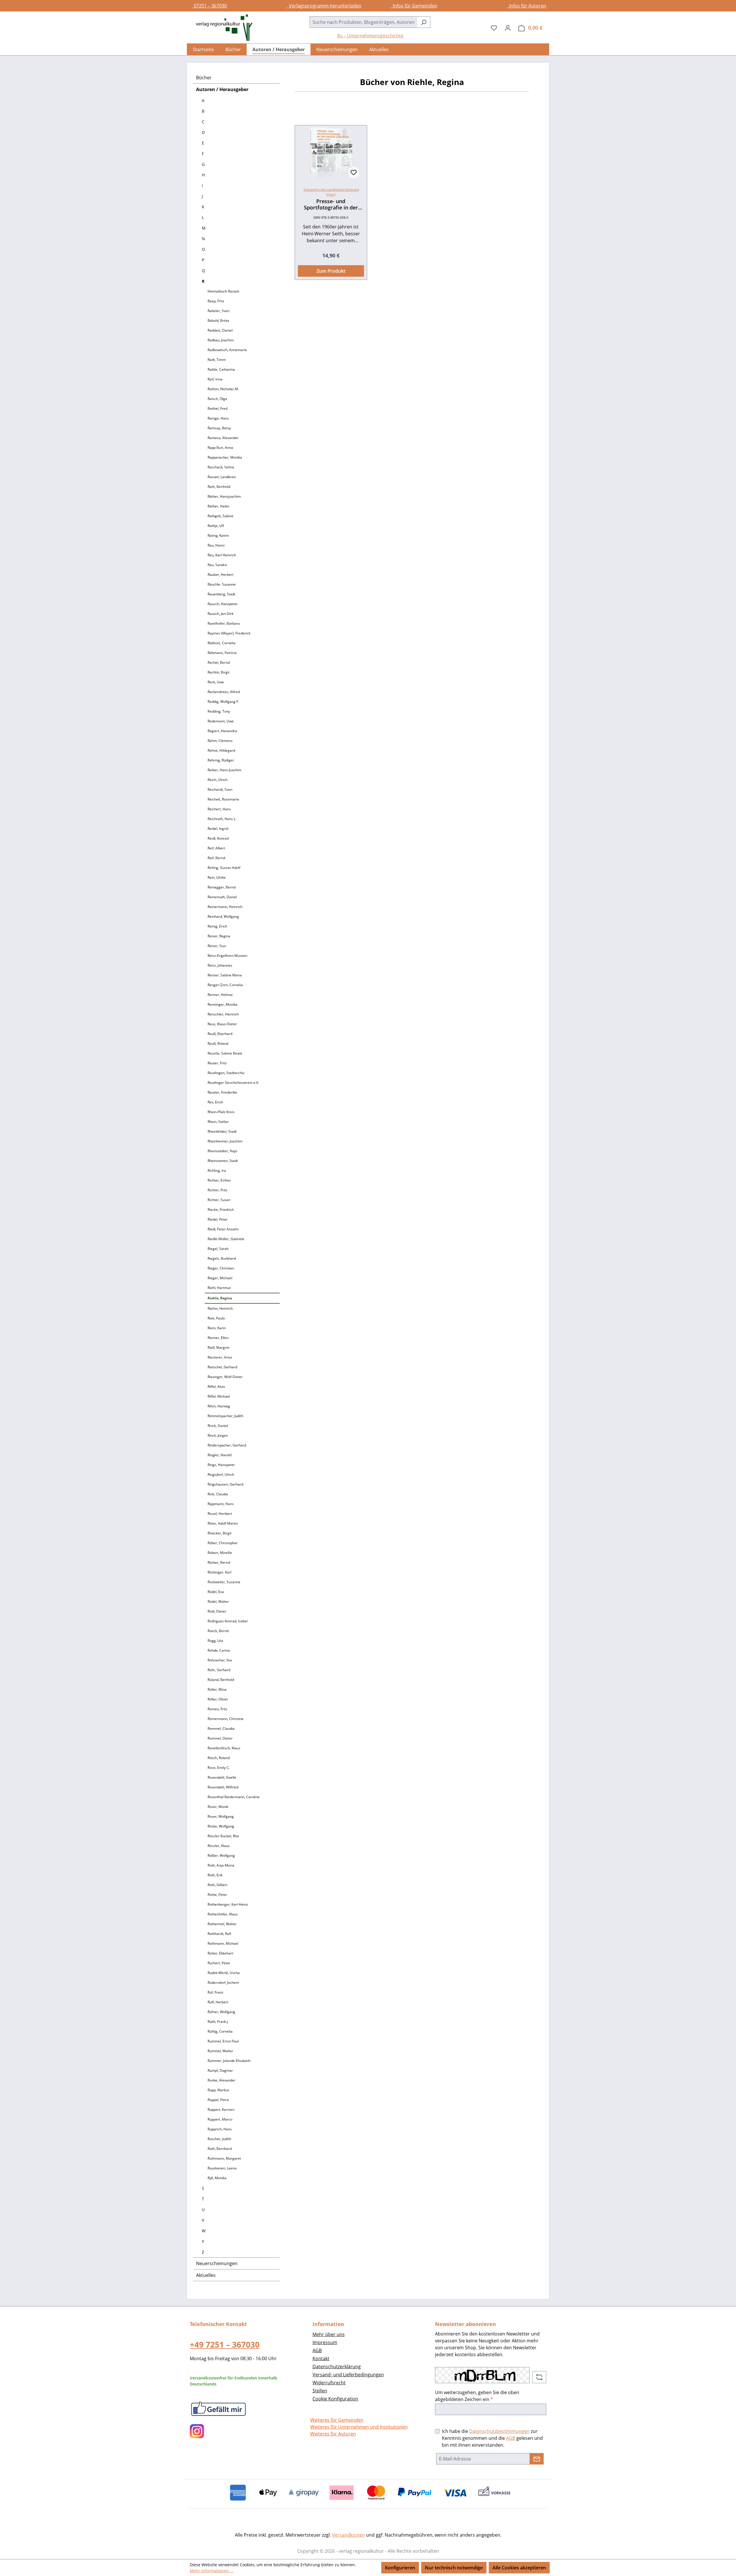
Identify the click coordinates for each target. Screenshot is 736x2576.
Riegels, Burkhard (222, 1258)
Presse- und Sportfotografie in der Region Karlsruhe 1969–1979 (331, 204)
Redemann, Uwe (221, 721)
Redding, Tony (219, 711)
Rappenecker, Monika (225, 457)
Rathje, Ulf (216, 526)
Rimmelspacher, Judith (225, 1416)
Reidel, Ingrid (218, 829)
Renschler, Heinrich (223, 1014)
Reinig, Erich (217, 926)
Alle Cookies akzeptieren (519, 2568)
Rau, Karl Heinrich (222, 555)
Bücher (204, 78)
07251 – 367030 (209, 6)
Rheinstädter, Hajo (222, 1151)
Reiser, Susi (217, 946)
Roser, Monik (218, 1807)
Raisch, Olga (217, 399)
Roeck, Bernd (218, 1631)
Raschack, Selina (221, 467)
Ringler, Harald (220, 1455)
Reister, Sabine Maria (225, 975)
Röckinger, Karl (220, 1572)
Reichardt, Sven (220, 789)
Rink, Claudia (218, 1494)
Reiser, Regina (219, 936)
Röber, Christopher (223, 1543)
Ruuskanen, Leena (222, 2168)
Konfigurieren (400, 2568)
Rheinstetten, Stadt (223, 1161)
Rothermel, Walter (222, 1924)
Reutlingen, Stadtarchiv (226, 1073)
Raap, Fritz (216, 301)
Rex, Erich (215, 1102)
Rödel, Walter (218, 1601)
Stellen (320, 2391)
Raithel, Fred (217, 408)
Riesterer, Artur (220, 1357)
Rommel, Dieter (220, 1738)
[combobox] (363, 22)
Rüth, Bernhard (220, 2149)
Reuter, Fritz (217, 1063)
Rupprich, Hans (220, 2129)
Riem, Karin (217, 1328)
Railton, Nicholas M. (223, 389)
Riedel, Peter (218, 1219)
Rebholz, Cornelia (222, 643)
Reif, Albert (216, 848)
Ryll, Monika (217, 2178)
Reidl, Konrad (218, 838)
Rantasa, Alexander (223, 438)
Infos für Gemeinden (414, 6)
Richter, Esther (219, 1180)
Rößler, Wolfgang (221, 1855)
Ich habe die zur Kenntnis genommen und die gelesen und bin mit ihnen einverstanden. (492, 2438)
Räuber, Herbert (221, 575)
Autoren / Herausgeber (222, 89)
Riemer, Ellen (218, 1338)
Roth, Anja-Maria (221, 1865)
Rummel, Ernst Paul (223, 2041)
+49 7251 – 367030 (225, 2344)
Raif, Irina (215, 379)
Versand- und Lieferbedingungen (348, 2375)
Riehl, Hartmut (219, 1288)
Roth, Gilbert (217, 1885)
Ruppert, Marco (220, 2119)
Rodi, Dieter (217, 1611)
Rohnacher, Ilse (220, 1660)
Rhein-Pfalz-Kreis (221, 1112)
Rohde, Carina (219, 1650)
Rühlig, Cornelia (220, 2031)
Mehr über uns (329, 2334)
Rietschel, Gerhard (222, 1367)
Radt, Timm (217, 360)
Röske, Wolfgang (221, 1826)
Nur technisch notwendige (454, 2568)
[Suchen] (424, 22)
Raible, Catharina (221, 369)
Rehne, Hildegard (221, 750)
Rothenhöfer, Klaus (223, 1914)
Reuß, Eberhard (220, 1034)
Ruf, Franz (215, 1992)
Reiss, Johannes (220, 965)
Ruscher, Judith (219, 2139)
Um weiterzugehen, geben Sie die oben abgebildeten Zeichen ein (477, 2396)
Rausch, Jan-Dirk (221, 614)
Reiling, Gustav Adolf (224, 868)
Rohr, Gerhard (219, 1670)
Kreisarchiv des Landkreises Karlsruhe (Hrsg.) (331, 192)
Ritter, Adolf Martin (223, 1523)
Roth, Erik (215, 1875)
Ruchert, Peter (219, 1963)
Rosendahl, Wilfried (223, 1787)
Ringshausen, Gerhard (225, 1484)
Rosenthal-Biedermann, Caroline (234, 1797)
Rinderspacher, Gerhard (227, 1445)
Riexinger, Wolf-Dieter (225, 1377)
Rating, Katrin (218, 535)
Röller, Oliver (218, 1699)
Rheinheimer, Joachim (225, 1141)
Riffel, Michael (219, 1396)
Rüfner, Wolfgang (221, 2012)
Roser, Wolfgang (221, 1816)
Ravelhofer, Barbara (224, 623)
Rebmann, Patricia (222, 653)
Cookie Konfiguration (335, 2399)
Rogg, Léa (215, 1641)
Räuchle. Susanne (222, 584)
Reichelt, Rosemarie (223, 799)
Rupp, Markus (218, 2090)
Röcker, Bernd (219, 1562)
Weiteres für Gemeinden (337, 2420)
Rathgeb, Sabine (221, 516)
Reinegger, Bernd (222, 887)
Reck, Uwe (216, 682)
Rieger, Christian (221, 1268)
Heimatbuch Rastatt (223, 291)
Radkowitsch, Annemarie (227, 350)
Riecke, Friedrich (221, 1210)
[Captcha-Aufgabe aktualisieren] (539, 2377)
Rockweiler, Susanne (224, 1582)
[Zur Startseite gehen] (221, 28)
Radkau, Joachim (221, 340)
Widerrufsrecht (329, 2383)
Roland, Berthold (221, 1680)
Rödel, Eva (216, 1592)
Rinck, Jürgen (218, 1435)
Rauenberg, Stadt (221, 594)
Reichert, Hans (219, 809)
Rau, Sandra (217, 565)
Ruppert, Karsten (221, 2110)
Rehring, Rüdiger (221, 760)
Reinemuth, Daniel (222, 897)
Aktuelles (206, 2275)
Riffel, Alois (216, 1387)
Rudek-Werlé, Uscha (224, 1973)
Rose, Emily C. (219, 1768)
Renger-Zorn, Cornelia (225, 985)
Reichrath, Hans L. (222, 819)
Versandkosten (348, 2535)
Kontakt (321, 2358)
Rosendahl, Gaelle (222, 1777)
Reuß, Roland (218, 1043)
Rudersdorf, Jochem (223, 1982)
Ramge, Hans (218, 418)
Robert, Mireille (220, 1553)
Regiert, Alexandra (222, 731)
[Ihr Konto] (508, 28)
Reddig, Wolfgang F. (223, 702)
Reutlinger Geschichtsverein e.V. (233, 1083)
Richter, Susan (219, 1200)
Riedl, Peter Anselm (223, 1229)
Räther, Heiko (218, 506)
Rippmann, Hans (221, 1504)
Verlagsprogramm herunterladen (324, 6)
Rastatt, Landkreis (222, 477)
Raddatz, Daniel (220, 330)
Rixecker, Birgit (220, 1533)
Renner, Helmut (220, 995)
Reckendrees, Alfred (224, 692)
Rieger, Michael (220, 1278)
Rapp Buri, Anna (220, 448)
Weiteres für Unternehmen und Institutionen (359, 2427)
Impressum (325, 2342)
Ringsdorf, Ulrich (221, 1474)
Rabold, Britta (218, 321)
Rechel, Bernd (219, 662)
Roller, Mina (217, 1689)
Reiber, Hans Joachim (225, 770)
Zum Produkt (331, 271)
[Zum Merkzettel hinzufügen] (354, 172)
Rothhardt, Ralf (219, 1934)
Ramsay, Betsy (219, 428)
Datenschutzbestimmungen (499, 2431)
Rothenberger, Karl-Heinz (228, 1904)
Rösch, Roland (219, 1758)
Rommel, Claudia (221, 1728)
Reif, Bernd (216, 858)
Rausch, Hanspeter (223, 604)
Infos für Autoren (527, 6)
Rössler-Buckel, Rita (223, 1836)
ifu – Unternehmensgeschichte (370, 36)
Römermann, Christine (226, 1719)
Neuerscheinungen (217, 2263)
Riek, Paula (216, 1318)
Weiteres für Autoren (333, 2434)
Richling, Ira (217, 1170)
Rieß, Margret (218, 1347)
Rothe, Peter (217, 1895)
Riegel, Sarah (218, 1249)
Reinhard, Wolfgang (223, 916)
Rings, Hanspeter (221, 1465)
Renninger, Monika (223, 1004)
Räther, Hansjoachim (224, 496)
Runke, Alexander (222, 2080)
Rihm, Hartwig (219, 1406)
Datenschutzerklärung (337, 2367)
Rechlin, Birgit (218, 672)
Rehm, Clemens (220, 741)
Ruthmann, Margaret (224, 2158)
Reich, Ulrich (217, 780)
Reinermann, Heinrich (225, 907)
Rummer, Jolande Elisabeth (229, 2061)
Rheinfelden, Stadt (222, 1131)
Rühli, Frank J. (218, 2022)
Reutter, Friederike (222, 1092)
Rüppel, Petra (218, 2100)
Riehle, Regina (220, 1298)
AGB (317, 2350)
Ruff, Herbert (218, 2002)
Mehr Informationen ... (212, 2571)
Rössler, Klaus (219, 1846)
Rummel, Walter (220, 2051)
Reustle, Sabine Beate (225, 1053)
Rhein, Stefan (218, 1122)
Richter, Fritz (217, 1190)
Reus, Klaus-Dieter (222, 1024)
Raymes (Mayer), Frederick (229, 633)
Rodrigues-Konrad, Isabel (228, 1621)
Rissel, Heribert (220, 1514)
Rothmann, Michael (223, 1943)
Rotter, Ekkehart (220, 1953)
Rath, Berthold (219, 487)
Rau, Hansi (216, 545)
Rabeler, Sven (218, 311)
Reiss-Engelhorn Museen (227, 956)
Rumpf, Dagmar (220, 2070)
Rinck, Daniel (218, 1426)
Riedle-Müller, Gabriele (226, 1239)
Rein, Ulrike (217, 877)
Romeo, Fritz (217, 1709)
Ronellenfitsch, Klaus (224, 1748)
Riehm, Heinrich (220, 1308)
